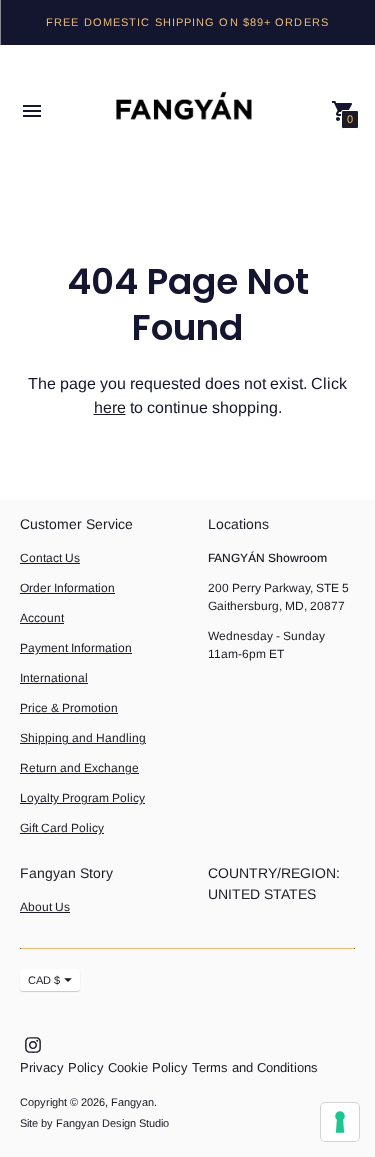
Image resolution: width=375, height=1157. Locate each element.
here (110, 407)
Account (42, 618)
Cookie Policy (148, 1067)
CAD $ (44, 980)
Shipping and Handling (83, 738)
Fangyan (132, 1102)
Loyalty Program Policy (82, 798)
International (54, 678)
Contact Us (50, 558)
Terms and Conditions (255, 1067)
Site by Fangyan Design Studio (94, 1123)
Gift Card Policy (62, 828)
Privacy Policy (62, 1067)
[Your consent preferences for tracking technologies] (340, 1122)
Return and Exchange (79, 768)
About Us (45, 907)
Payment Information (76, 648)
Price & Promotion (69, 708)
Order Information (67, 588)
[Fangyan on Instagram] (33, 1043)
